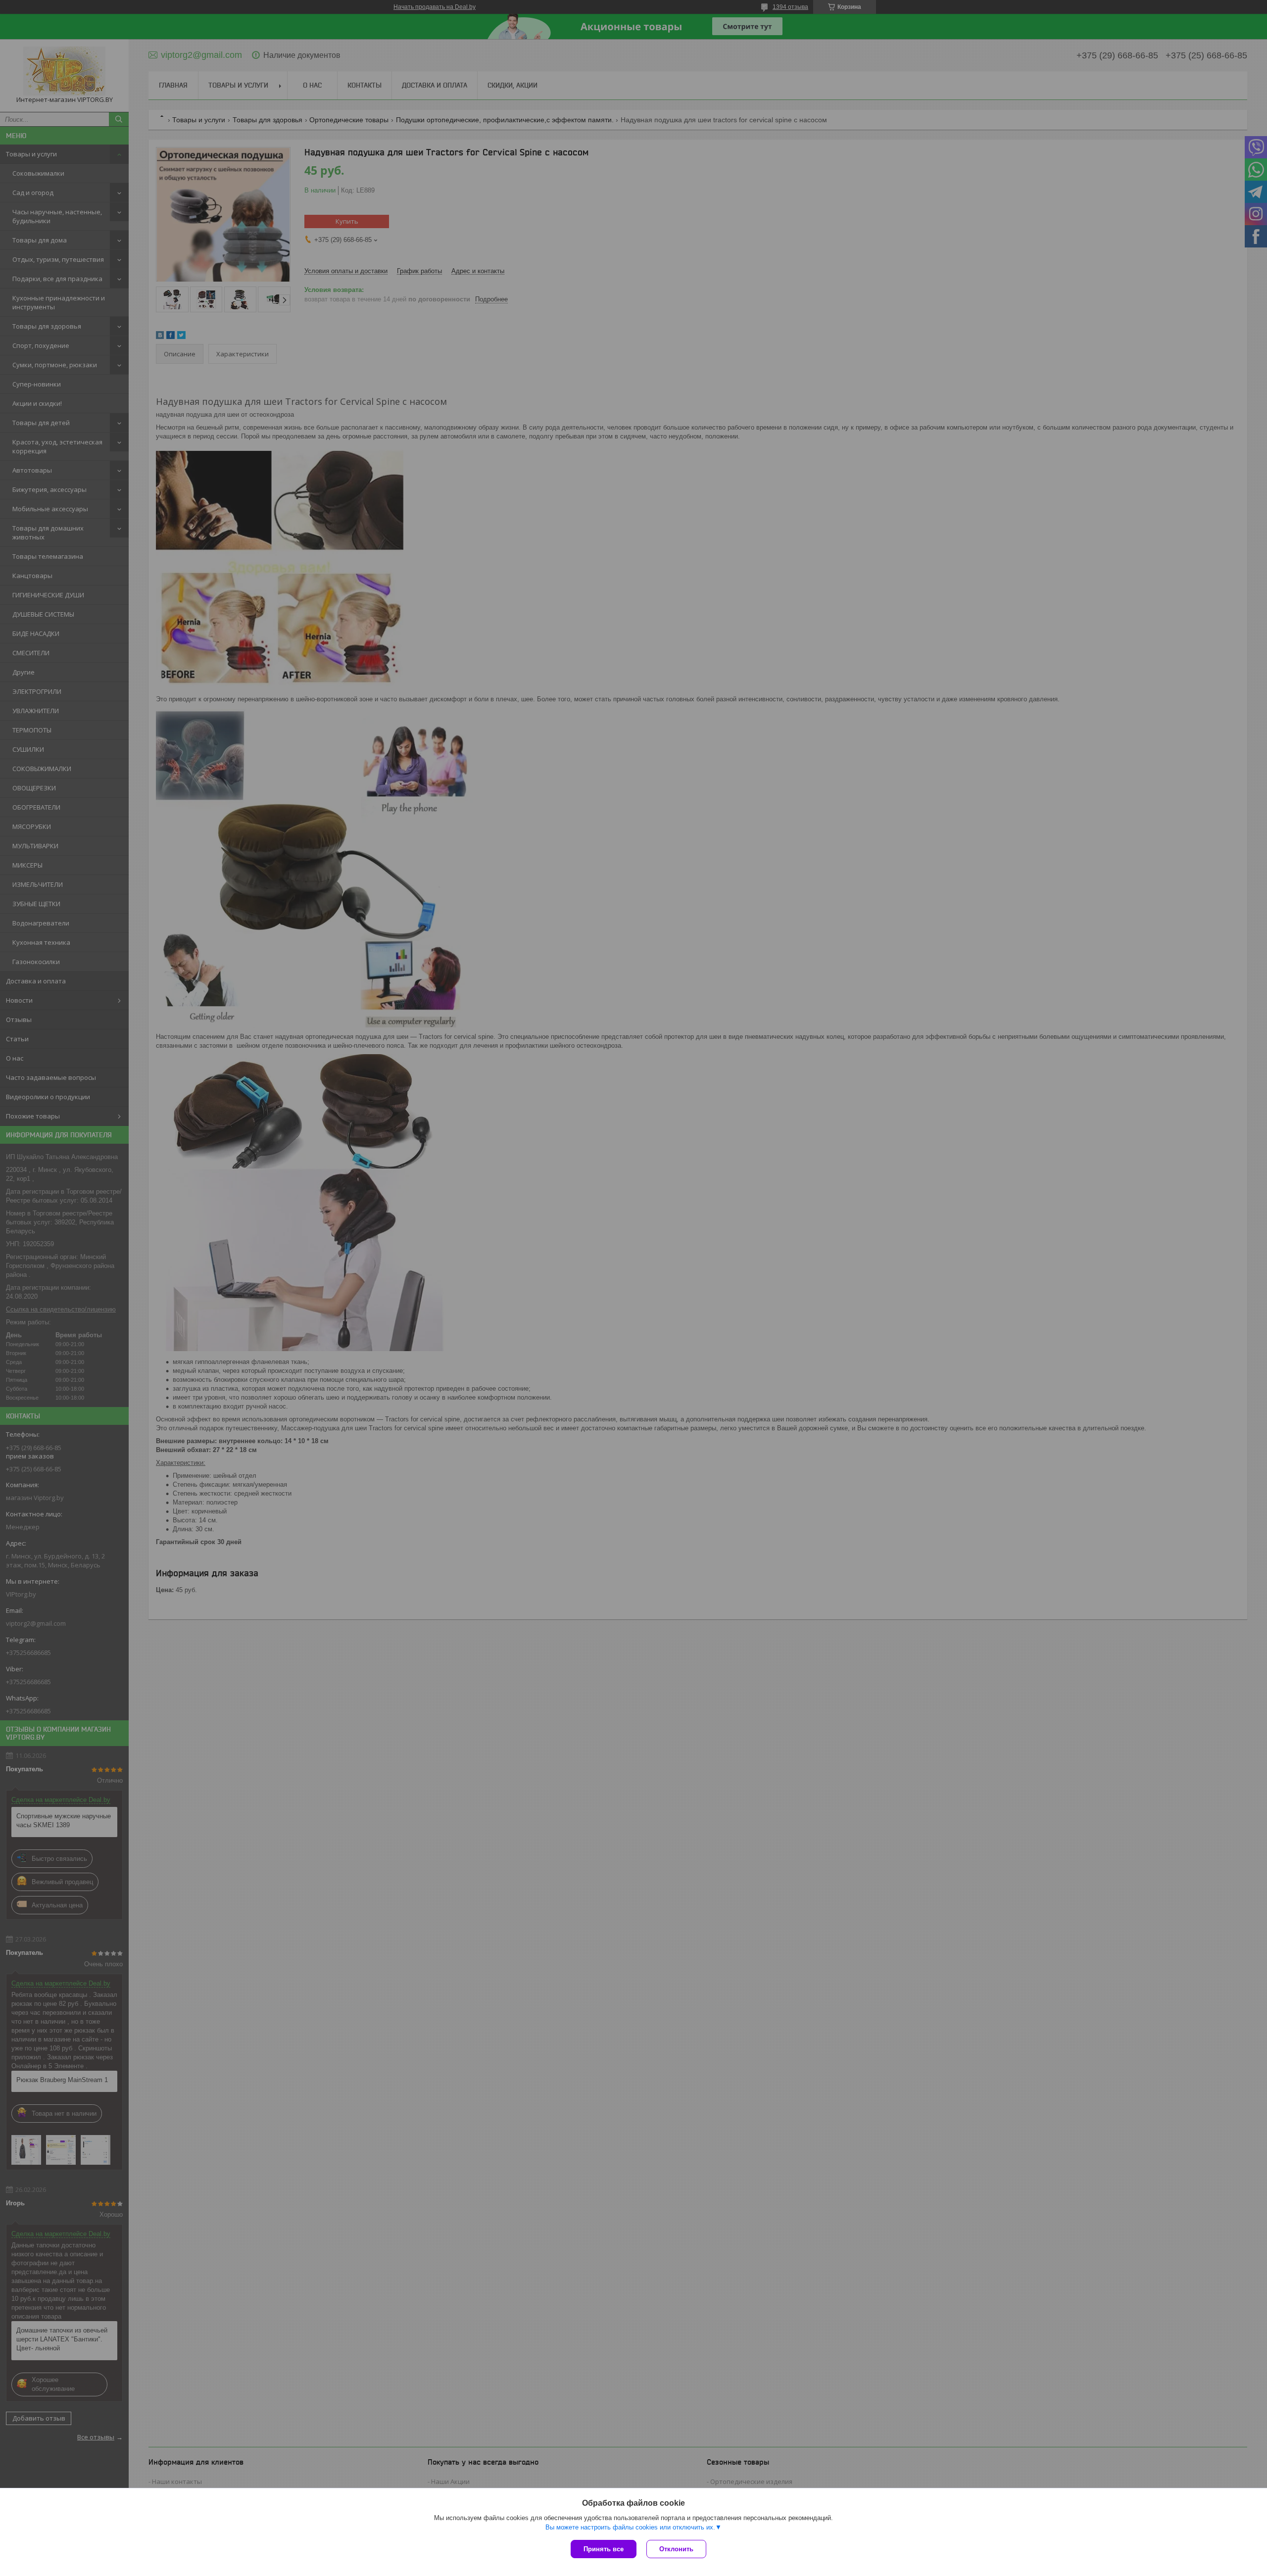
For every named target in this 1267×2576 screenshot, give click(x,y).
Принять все (604, 2549)
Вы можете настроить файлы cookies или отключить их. (630, 2527)
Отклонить (676, 2549)
